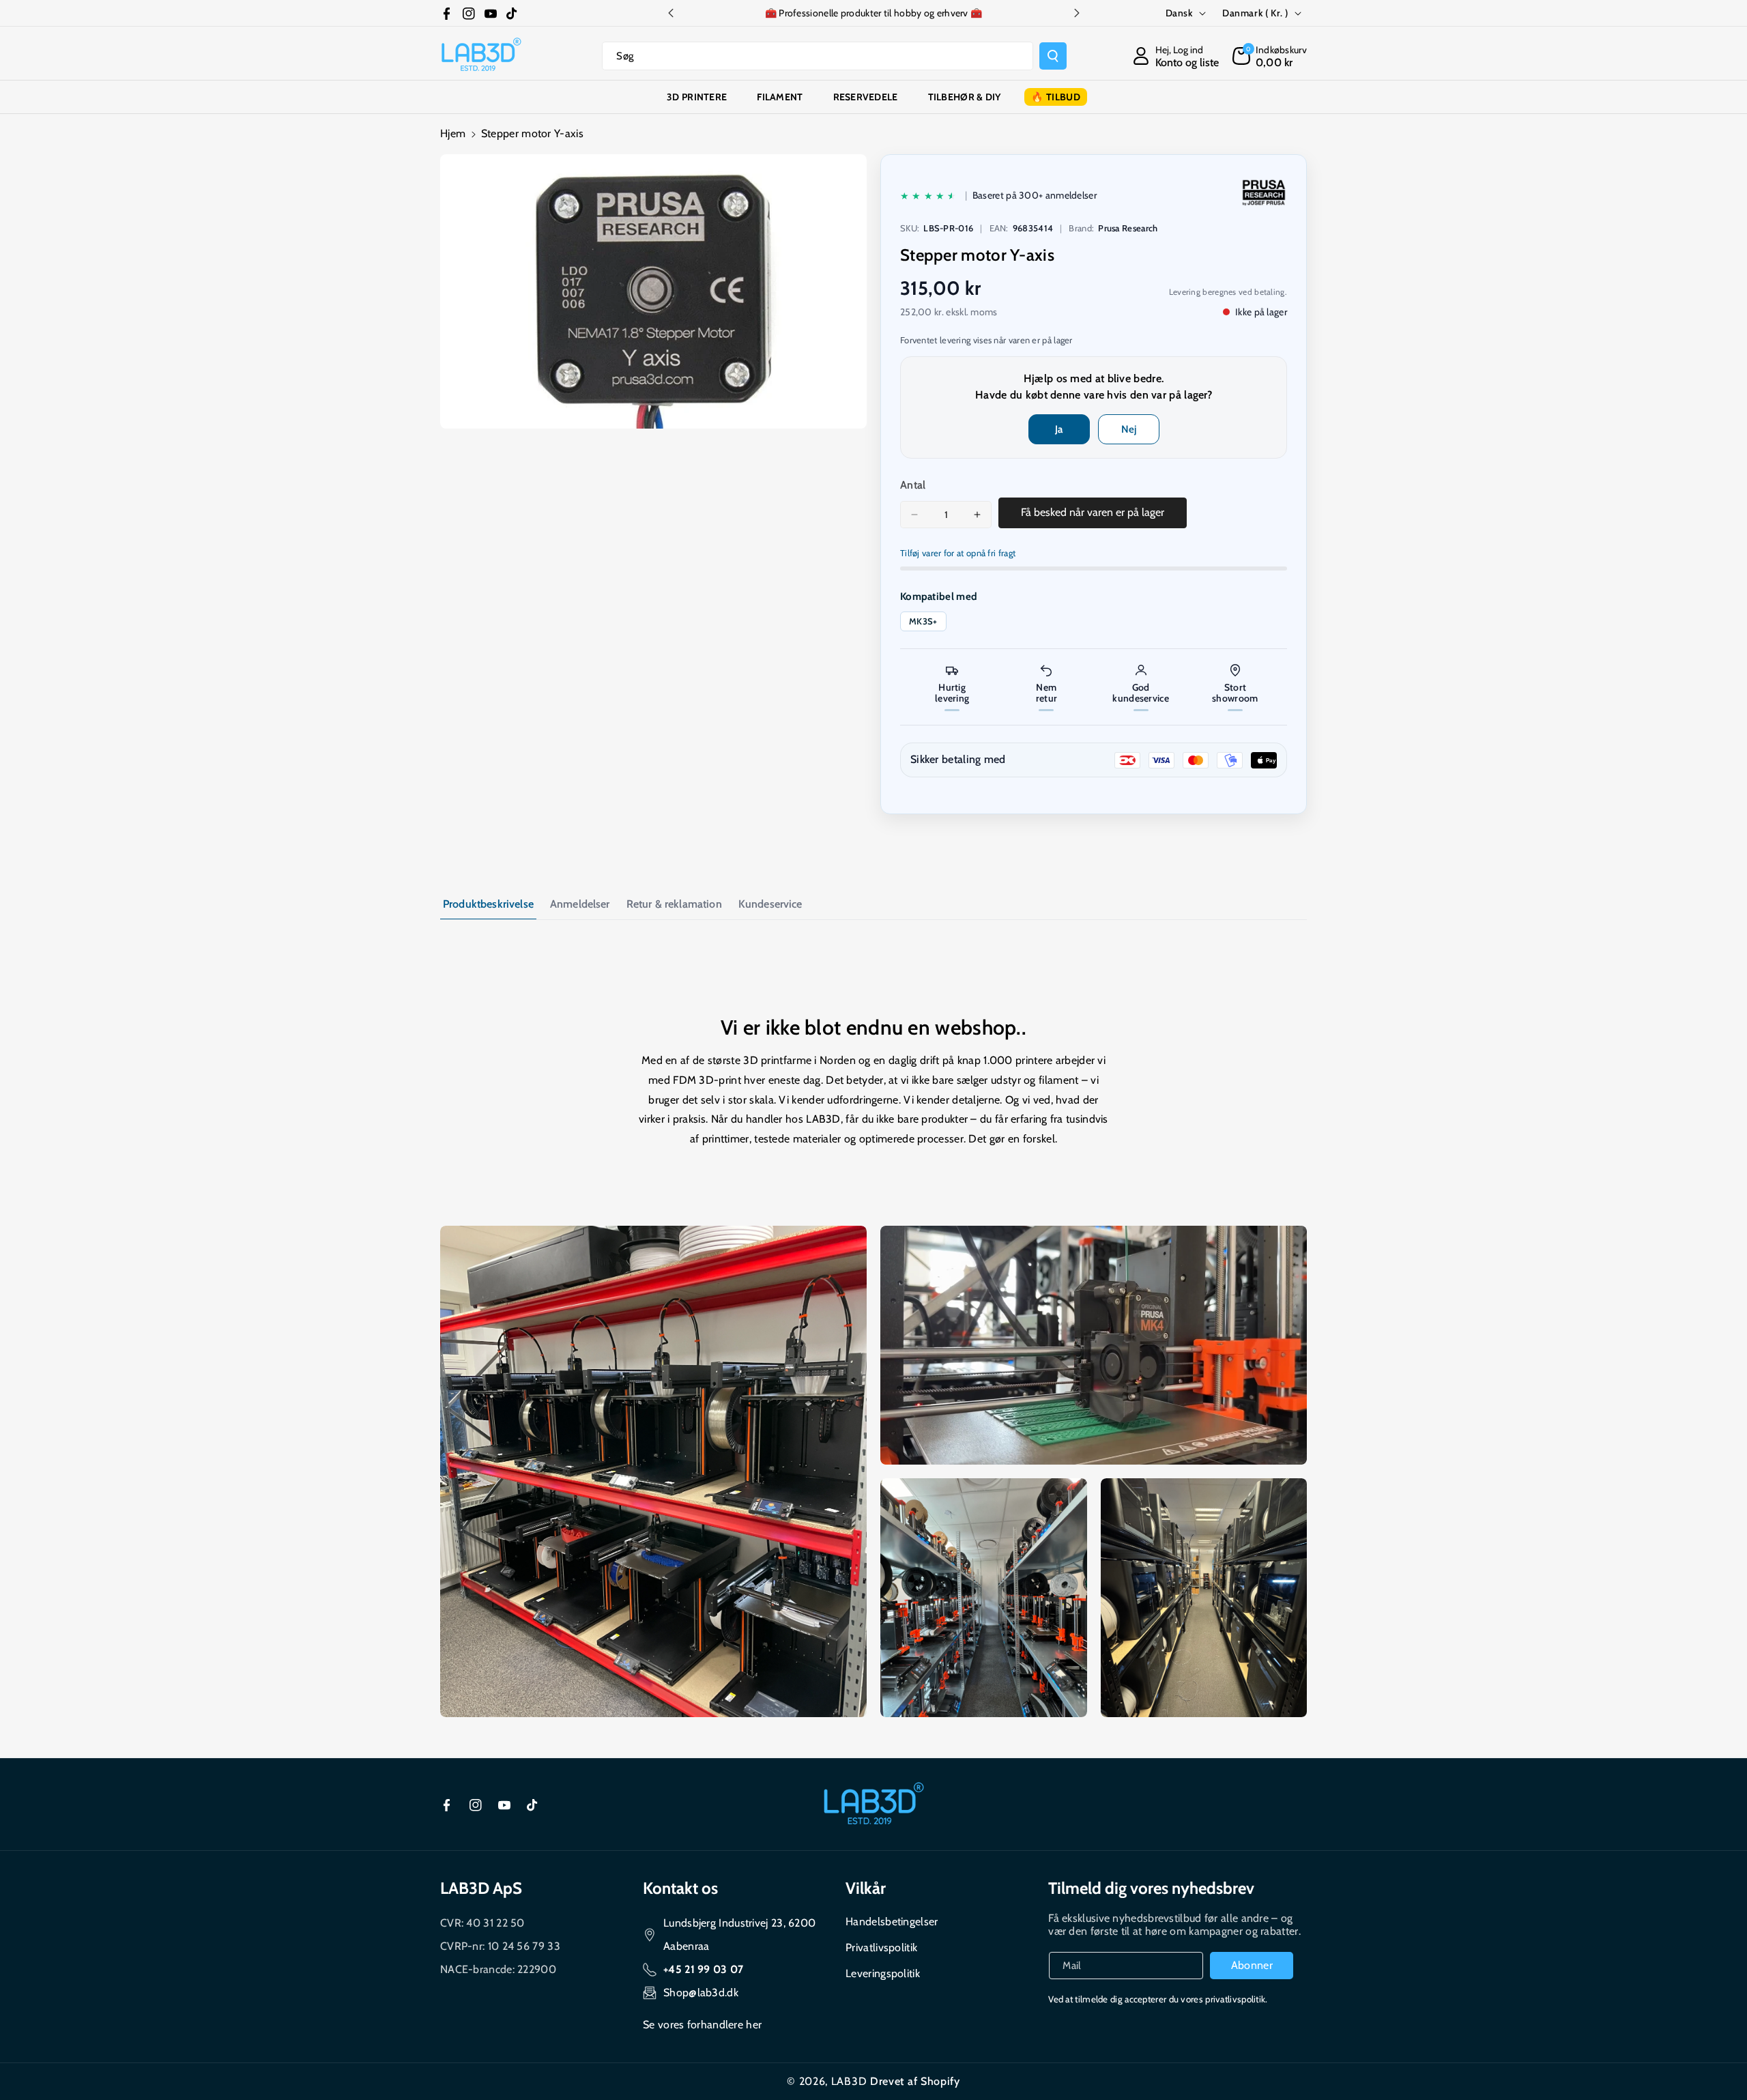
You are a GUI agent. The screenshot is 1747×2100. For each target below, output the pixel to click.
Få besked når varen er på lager (1093, 512)
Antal (913, 485)
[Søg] (1053, 56)
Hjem (453, 133)
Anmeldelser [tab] (580, 904)
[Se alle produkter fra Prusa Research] (1264, 192)
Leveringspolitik (883, 1973)
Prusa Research (1128, 228)
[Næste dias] (1077, 13)
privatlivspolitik (1235, 1999)
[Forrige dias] (671, 13)
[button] (1270, 56)
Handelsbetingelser (892, 1922)
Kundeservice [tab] (770, 904)
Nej (1129, 429)
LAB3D (849, 2081)
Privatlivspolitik (881, 1947)
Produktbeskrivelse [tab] (488, 904)
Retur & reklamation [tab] (674, 904)
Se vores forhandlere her (702, 2025)
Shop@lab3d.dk (701, 1993)
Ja (1059, 429)
